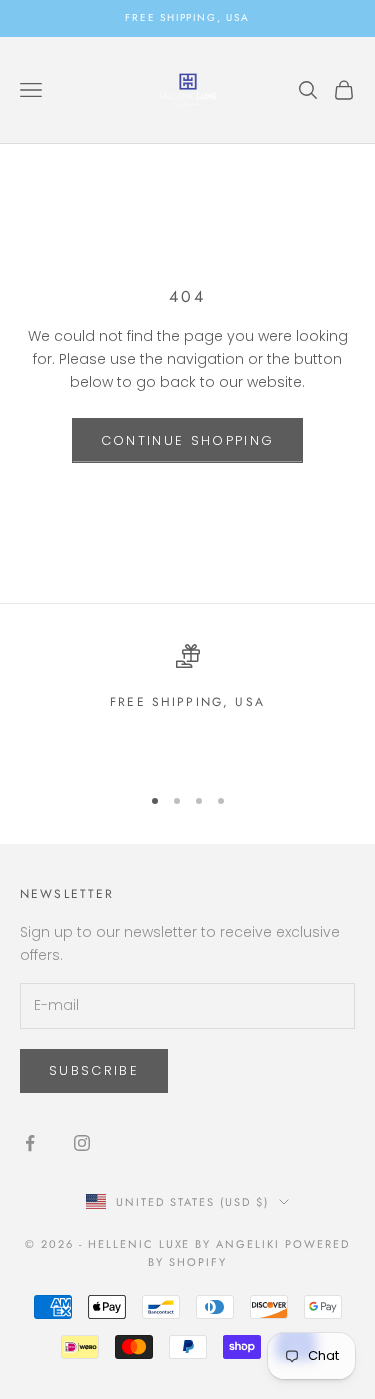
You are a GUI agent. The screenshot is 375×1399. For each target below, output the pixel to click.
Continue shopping (188, 440)
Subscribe (94, 1070)
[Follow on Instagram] (82, 1143)
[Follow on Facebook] (30, 1143)
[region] (187, 705)
